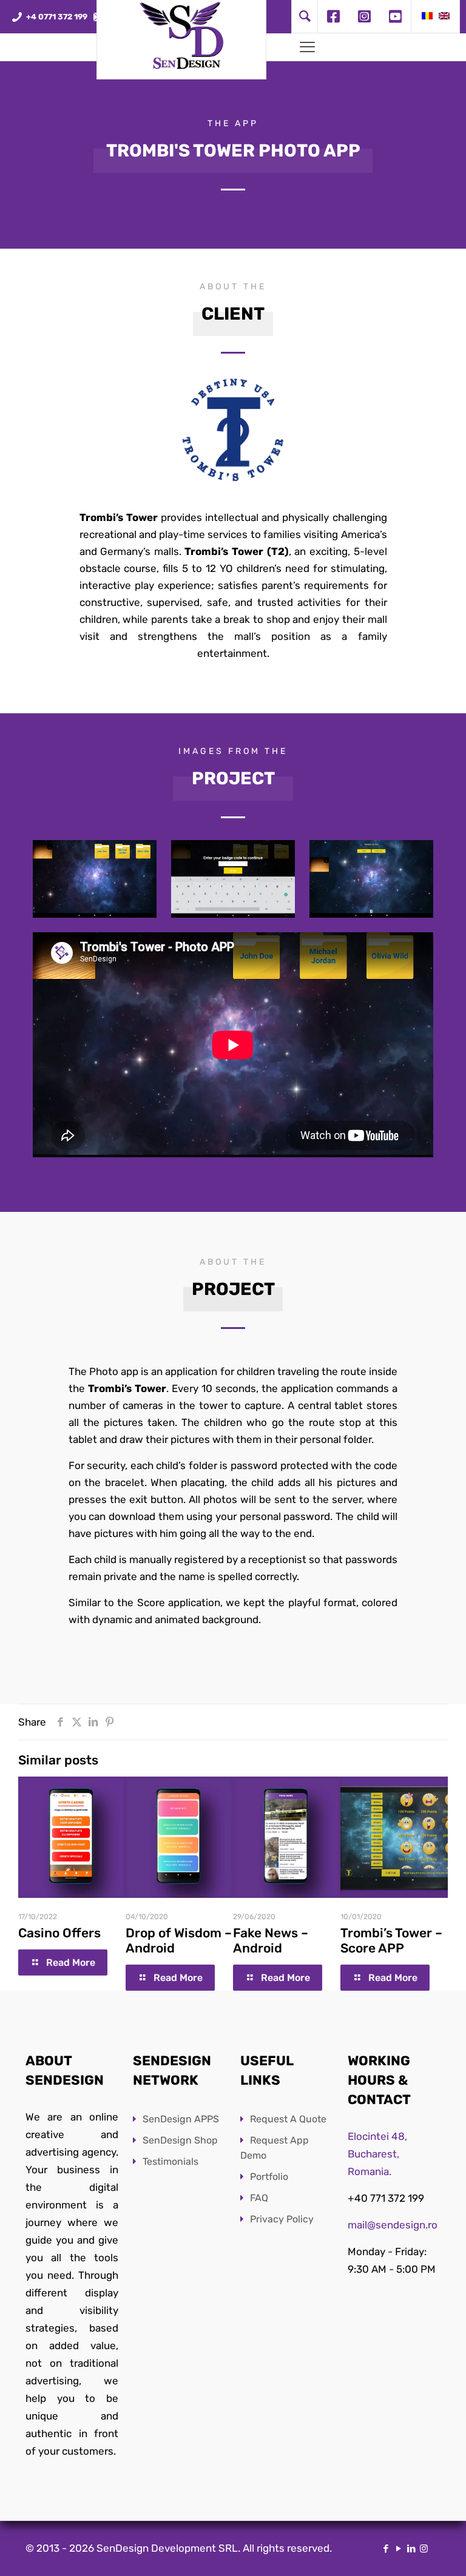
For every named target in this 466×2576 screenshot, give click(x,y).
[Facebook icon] (386, 2549)
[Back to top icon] (408, 2551)
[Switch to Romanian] (427, 17)
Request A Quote (288, 2119)
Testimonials (171, 2161)
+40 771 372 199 (386, 2198)
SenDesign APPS (181, 2119)
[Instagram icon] (424, 2549)
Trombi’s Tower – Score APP (391, 1940)
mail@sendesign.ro (393, 2225)
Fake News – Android (271, 1940)
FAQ (259, 2198)
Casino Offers (59, 1933)
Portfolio (269, 2177)
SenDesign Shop (180, 2140)
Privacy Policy (282, 2219)
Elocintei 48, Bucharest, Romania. (377, 2154)
